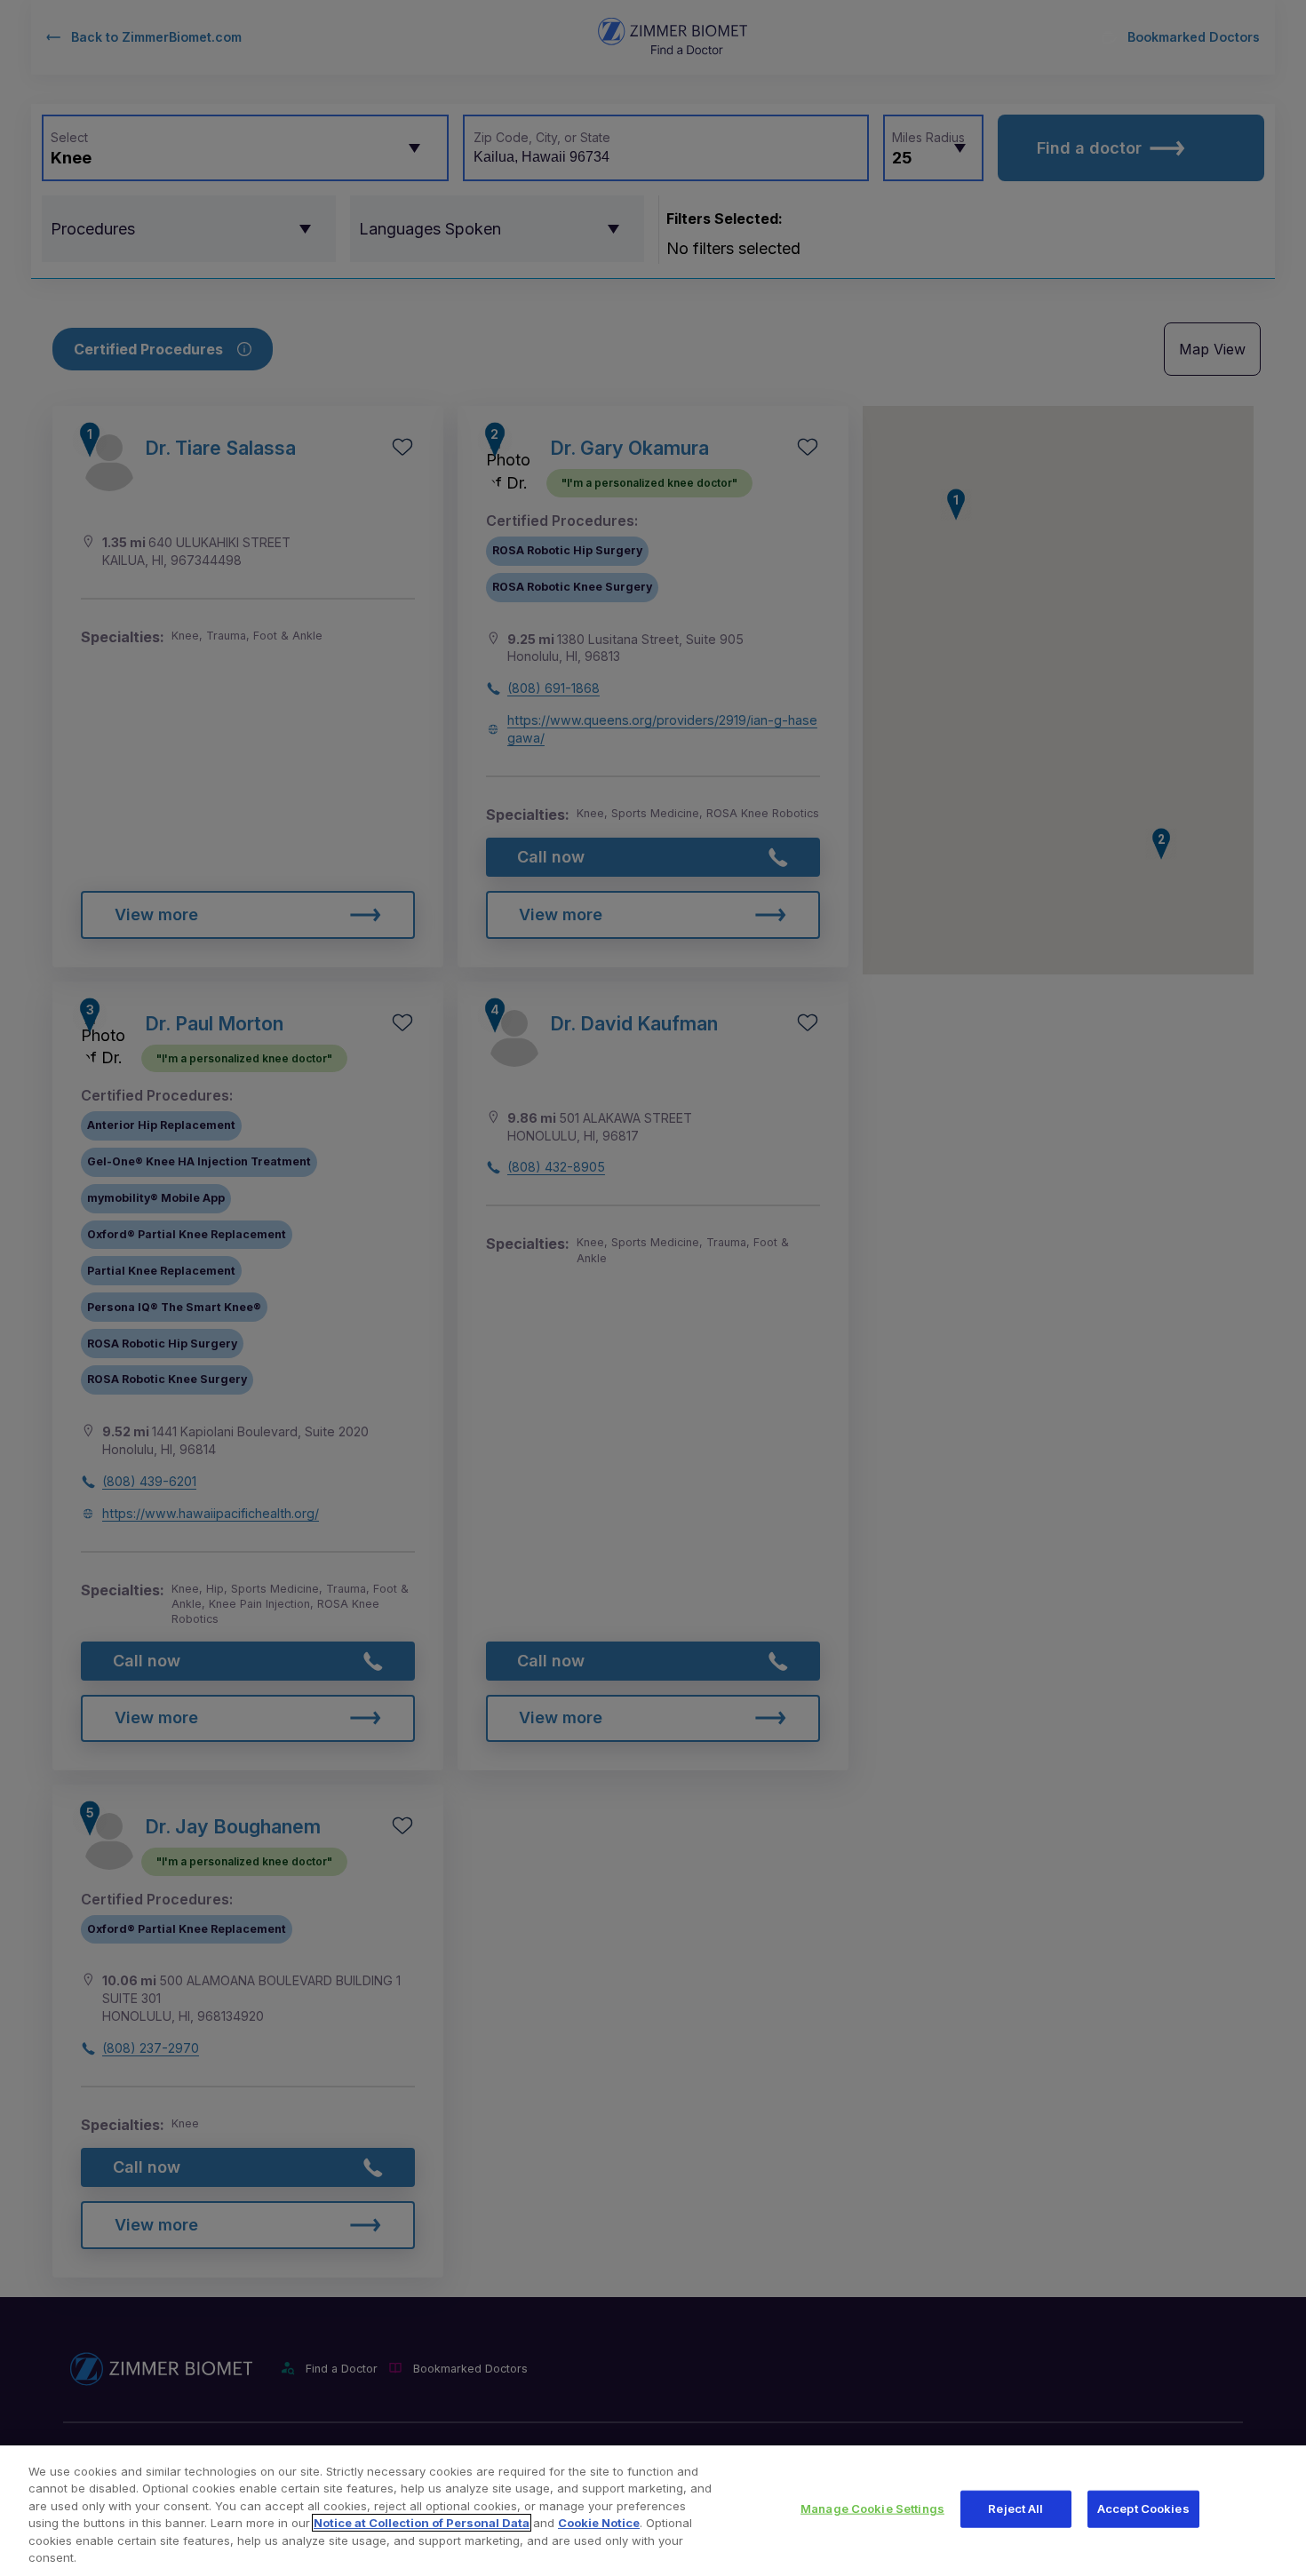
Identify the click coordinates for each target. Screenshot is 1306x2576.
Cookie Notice (599, 2523)
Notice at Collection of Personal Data (422, 2523)
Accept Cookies (1143, 2508)
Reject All (1015, 2508)
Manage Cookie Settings (872, 2508)
